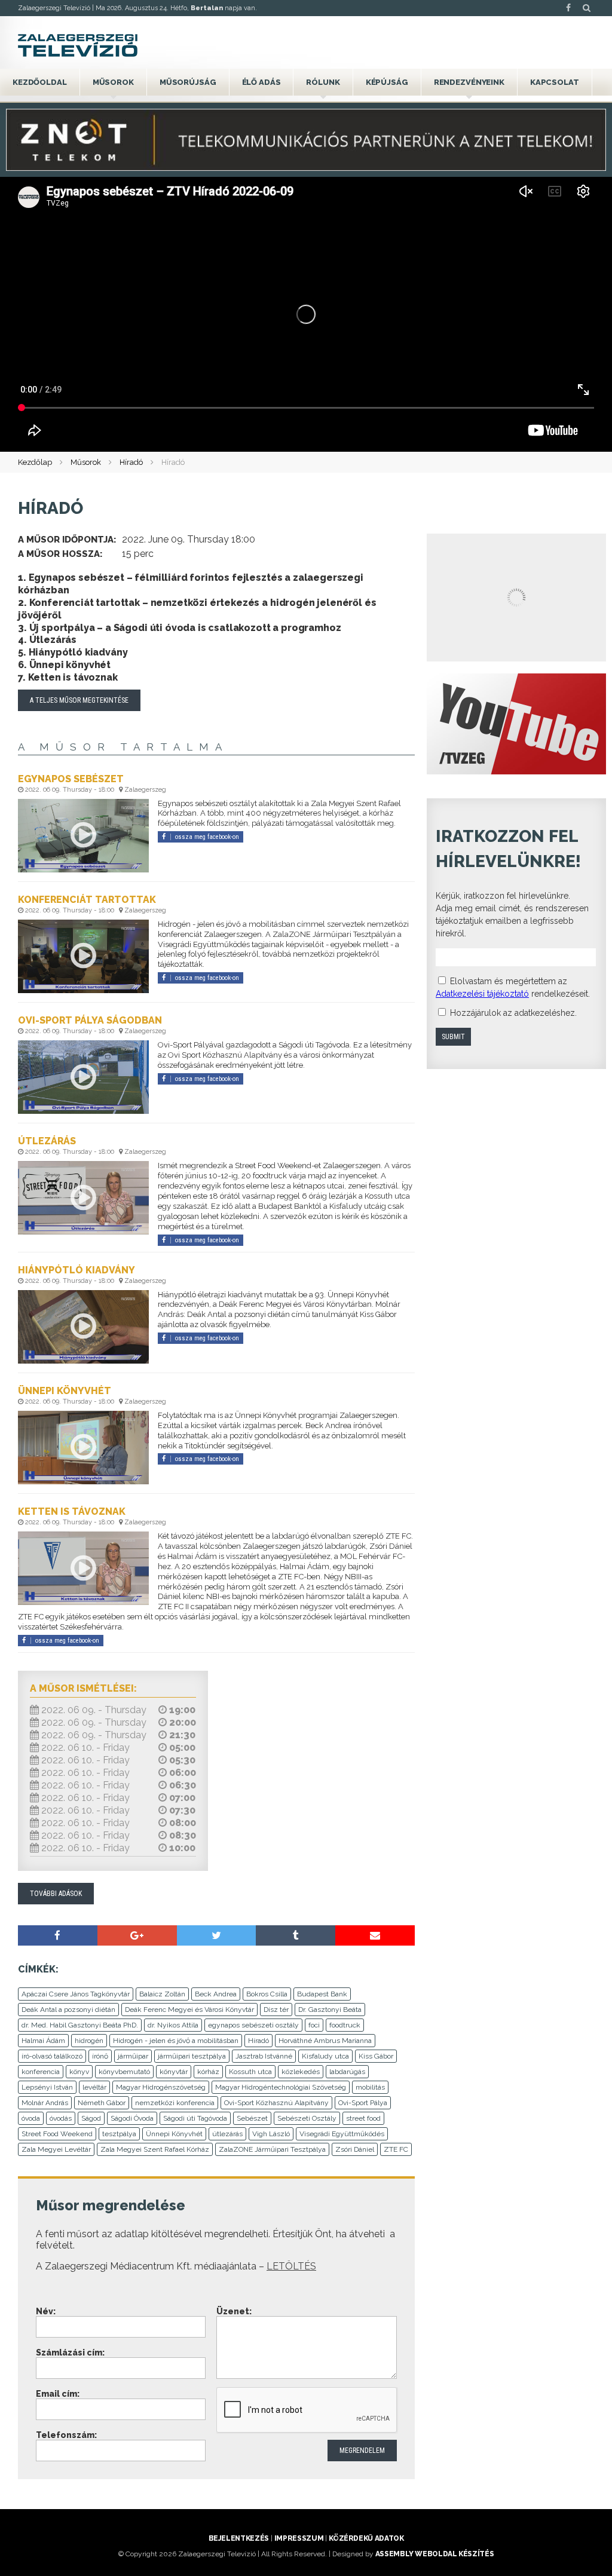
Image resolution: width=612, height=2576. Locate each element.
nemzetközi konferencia (175, 2103)
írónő (100, 2056)
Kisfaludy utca (325, 2056)
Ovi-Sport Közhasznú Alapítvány (276, 2103)
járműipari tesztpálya (192, 2056)
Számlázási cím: (70, 2353)
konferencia (41, 2072)
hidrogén (89, 2041)
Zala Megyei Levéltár (56, 2149)
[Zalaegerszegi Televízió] (78, 45)
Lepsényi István (47, 2087)
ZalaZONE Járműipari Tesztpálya (272, 2149)
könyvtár (174, 2072)
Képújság (387, 82)
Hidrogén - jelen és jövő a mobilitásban (176, 2041)
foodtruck (345, 2025)
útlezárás (227, 2134)
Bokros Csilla (267, 1994)
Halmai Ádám (43, 2041)
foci (314, 2025)
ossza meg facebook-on (207, 837)
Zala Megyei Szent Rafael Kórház (155, 2149)
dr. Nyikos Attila (173, 2025)
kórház (208, 2072)
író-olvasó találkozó (52, 2056)
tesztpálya (119, 2134)
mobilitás (370, 2087)
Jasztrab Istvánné (264, 2056)
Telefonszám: (66, 2435)
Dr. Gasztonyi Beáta (330, 2010)
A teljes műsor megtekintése (79, 700)
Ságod (91, 2118)
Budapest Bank (322, 1994)
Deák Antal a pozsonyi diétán (68, 2010)
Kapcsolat (555, 82)
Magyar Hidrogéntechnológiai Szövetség (281, 2087)
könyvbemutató (124, 2072)
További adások (56, 1894)
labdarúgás (347, 2072)
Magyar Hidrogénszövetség (161, 2087)
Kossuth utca (250, 2072)
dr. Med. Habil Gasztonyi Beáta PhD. (80, 2025)
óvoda (31, 2118)
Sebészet (252, 2118)
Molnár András (45, 2103)
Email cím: (58, 2394)
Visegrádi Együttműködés (342, 2134)
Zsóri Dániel (355, 2149)
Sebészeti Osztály (307, 2118)
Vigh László (271, 2134)
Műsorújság (188, 82)
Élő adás (261, 82)
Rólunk (323, 82)
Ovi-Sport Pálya (363, 2103)
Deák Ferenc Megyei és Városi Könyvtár (189, 2010)
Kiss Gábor (376, 2056)
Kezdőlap (35, 462)
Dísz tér (276, 2010)
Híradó (131, 462)
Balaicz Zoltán (162, 1994)
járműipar (133, 2056)
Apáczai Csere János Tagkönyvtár (76, 1994)
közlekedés (301, 2072)
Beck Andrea (216, 1994)
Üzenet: (234, 2311)
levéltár (94, 2087)
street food (363, 2118)
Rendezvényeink (469, 82)
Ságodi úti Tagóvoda (195, 2118)
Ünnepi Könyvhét (174, 2134)
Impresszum (299, 2538)
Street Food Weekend (57, 2134)
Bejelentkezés (239, 2538)
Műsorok (113, 82)
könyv (79, 2072)
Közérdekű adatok (366, 2538)
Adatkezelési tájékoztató (482, 994)
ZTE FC (396, 2149)
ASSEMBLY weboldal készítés (435, 2554)
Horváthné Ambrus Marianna (325, 2041)
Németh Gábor (102, 2103)
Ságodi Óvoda (132, 2118)
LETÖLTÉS (291, 2266)
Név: (46, 2311)
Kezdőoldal (40, 82)
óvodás (61, 2118)
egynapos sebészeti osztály (253, 2025)
